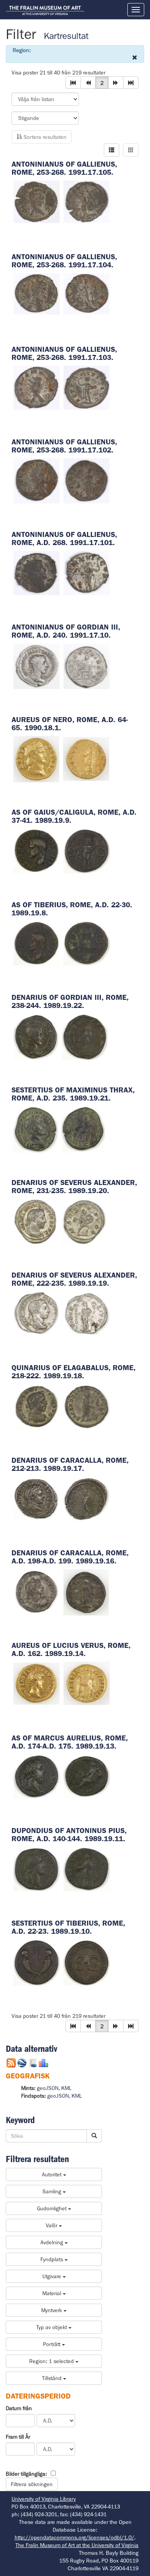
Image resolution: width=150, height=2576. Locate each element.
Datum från (19, 2408)
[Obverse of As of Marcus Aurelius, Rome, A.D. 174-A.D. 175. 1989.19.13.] (37, 1776)
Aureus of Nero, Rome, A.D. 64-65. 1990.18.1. (70, 724)
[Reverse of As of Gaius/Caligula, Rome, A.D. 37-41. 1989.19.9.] (87, 851)
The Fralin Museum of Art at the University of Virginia (77, 2545)
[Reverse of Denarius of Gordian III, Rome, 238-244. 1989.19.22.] (85, 1036)
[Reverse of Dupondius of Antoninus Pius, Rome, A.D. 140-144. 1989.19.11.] (87, 1869)
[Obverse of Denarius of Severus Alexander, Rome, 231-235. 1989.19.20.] (36, 1221)
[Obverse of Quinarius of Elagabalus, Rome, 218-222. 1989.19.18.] (37, 1406)
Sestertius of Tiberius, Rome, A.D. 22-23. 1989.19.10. (68, 1927)
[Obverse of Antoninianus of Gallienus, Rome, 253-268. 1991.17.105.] (37, 201)
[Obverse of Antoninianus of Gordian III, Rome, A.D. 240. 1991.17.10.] (37, 665)
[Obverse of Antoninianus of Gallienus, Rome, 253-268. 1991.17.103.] (37, 387)
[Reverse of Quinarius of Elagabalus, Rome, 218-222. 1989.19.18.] (87, 1406)
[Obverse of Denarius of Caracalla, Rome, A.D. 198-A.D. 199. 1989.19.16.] (37, 1592)
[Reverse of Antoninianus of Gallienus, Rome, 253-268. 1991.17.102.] (87, 480)
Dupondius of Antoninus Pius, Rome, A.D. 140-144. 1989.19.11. (69, 1835)
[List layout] (112, 150)
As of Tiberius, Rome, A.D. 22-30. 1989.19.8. (72, 909)
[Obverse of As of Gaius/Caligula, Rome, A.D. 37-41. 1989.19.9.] (37, 851)
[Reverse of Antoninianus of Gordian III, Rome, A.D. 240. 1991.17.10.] (87, 665)
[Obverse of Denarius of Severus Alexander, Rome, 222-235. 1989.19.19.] (37, 1313)
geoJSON (48, 2088)
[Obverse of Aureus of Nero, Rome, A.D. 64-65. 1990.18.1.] (36, 758)
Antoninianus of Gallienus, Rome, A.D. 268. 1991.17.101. (64, 538)
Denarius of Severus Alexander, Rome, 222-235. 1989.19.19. (74, 1279)
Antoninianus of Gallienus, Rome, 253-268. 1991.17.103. (64, 353)
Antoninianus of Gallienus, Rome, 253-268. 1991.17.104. (64, 261)
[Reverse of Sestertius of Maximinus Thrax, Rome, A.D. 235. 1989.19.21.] (83, 1129)
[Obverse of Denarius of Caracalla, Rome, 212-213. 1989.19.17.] (37, 1499)
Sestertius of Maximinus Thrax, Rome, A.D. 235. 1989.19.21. (73, 1094)
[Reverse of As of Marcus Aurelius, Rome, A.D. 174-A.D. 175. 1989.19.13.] (87, 1776)
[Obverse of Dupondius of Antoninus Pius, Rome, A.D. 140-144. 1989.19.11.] (37, 1869)
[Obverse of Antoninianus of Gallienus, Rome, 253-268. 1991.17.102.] (37, 480)
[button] (73, 83)
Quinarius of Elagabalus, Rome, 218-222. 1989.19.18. (73, 1372)
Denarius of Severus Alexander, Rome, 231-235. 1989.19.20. (74, 1187)
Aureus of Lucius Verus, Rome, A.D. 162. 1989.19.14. (71, 1649)
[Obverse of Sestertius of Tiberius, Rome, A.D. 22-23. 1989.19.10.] (37, 1962)
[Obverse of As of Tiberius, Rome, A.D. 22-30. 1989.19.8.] (37, 943)
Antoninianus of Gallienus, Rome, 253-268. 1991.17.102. (64, 446)
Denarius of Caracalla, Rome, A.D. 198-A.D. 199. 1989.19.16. (70, 1557)
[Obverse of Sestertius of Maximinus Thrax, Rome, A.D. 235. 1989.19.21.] (36, 1129)
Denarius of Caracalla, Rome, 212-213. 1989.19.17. (70, 1464)
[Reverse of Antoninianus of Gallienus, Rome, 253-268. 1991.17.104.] (87, 293)
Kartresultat (66, 36)
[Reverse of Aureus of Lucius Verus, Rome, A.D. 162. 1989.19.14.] (87, 1683)
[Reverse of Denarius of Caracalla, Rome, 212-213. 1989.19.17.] (87, 1499)
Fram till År (18, 2437)
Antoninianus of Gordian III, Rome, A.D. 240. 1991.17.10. (66, 631)
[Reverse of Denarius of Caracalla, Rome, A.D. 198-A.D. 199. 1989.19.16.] (86, 1592)
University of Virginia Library (44, 2499)
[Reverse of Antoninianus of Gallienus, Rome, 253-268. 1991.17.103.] (87, 387)
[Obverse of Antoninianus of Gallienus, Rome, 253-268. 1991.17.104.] (37, 293)
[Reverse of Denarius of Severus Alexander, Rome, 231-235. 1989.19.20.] (84, 1221)
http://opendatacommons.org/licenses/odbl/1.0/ (74, 2537)
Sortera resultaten (44, 137)
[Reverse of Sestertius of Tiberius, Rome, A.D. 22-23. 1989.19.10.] (87, 1962)
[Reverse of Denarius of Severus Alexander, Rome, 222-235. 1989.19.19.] (87, 1313)
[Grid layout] (131, 150)
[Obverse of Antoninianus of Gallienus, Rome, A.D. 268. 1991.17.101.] (37, 572)
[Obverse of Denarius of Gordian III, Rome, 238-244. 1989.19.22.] (36, 1036)
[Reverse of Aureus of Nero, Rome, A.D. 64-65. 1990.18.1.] (86, 758)
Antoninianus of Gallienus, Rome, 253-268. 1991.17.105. (64, 168)
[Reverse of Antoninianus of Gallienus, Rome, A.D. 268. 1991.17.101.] (87, 572)
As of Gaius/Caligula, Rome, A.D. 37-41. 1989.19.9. (74, 816)
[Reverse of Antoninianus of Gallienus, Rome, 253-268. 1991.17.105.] (87, 201)
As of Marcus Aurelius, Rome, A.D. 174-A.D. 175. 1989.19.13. (70, 1742)
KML (66, 2088)
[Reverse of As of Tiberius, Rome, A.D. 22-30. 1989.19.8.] (87, 943)
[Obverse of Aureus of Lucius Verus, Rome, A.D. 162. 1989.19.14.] (37, 1683)
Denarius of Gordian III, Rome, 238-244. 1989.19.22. (70, 1001)
